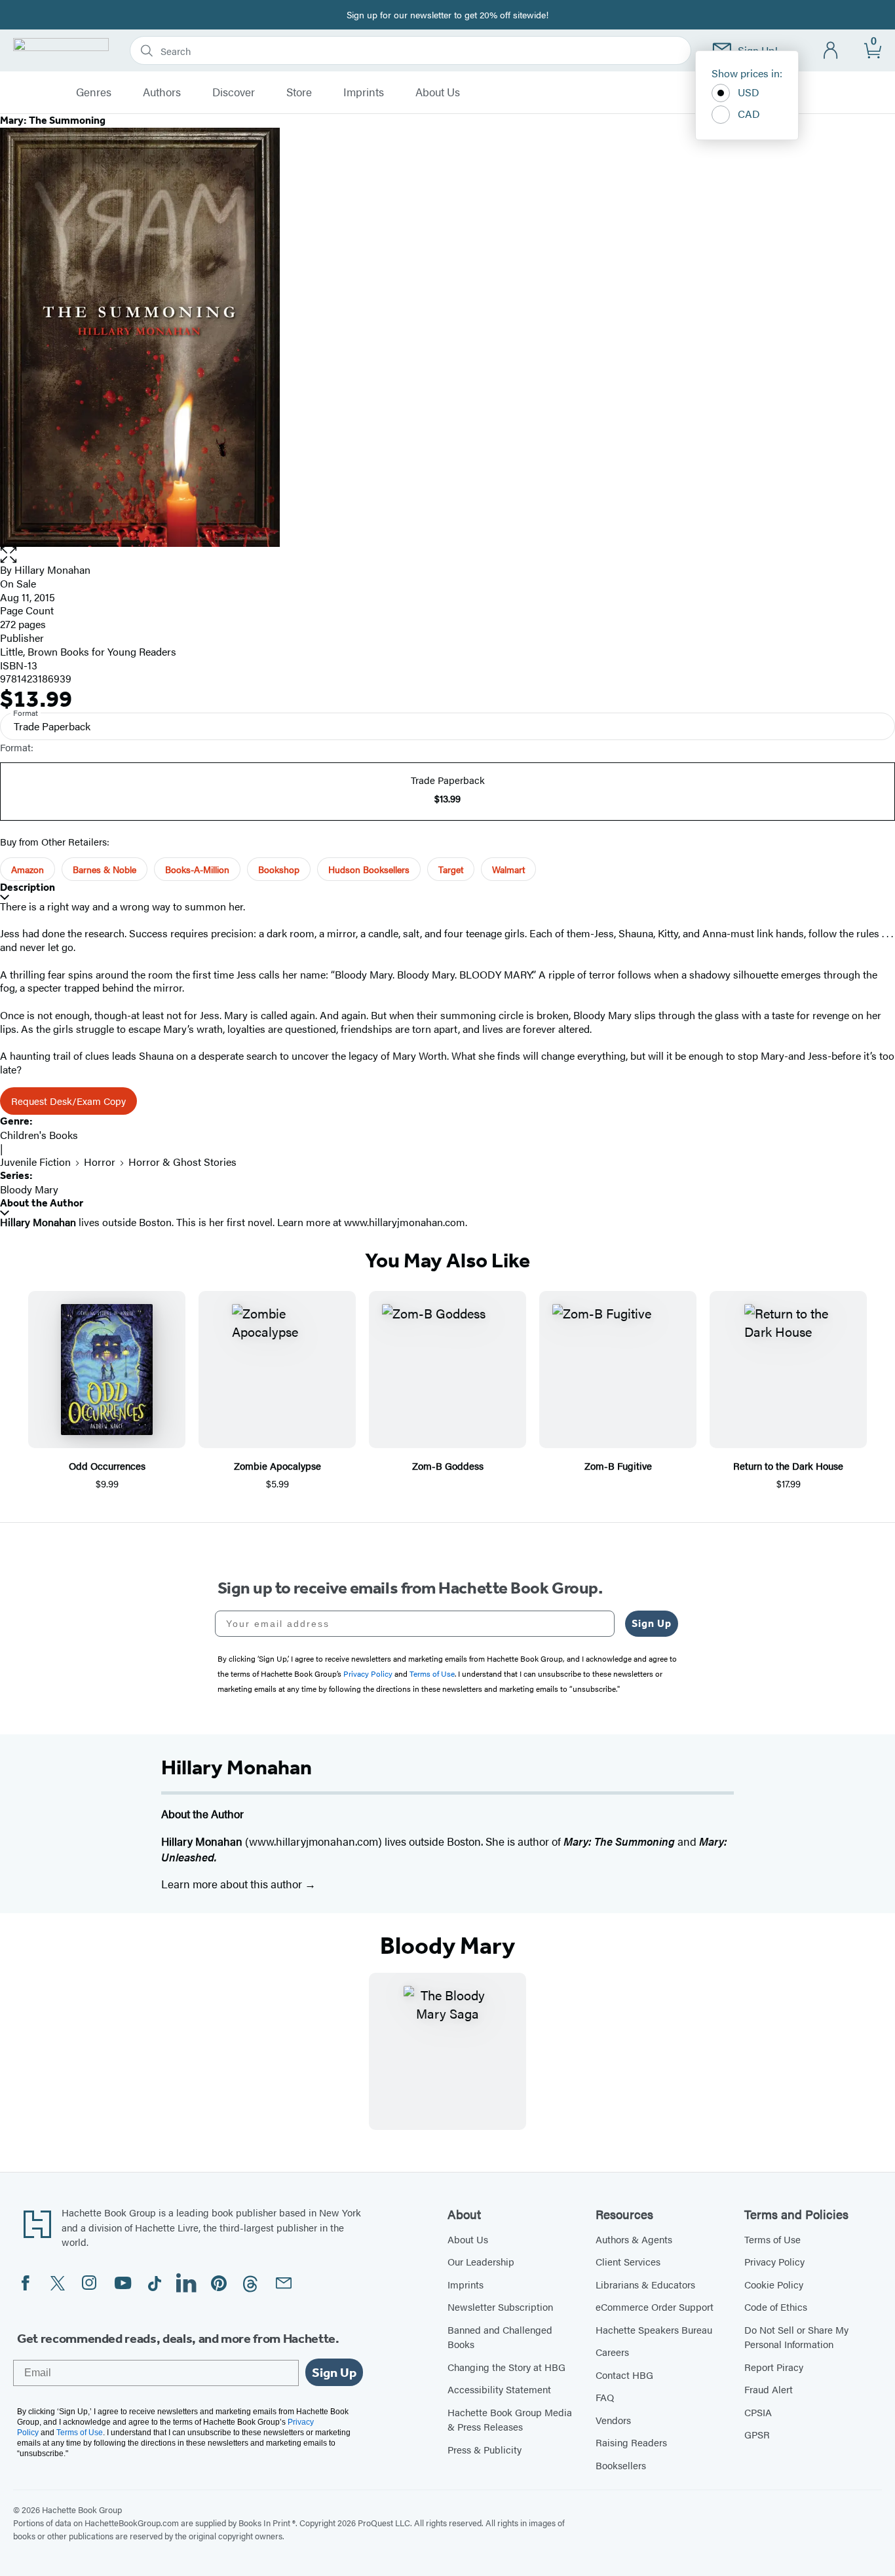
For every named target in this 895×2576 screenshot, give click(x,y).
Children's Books (39, 1135)
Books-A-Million (197, 869)
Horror (100, 1162)
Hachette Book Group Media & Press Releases (510, 2419)
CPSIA (758, 2412)
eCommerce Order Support (655, 2306)
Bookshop (279, 869)
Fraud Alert (769, 2389)
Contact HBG (624, 2375)
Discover (234, 92)
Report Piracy (774, 2367)
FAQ (605, 2397)
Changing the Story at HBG (506, 2367)
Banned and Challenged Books (500, 2337)
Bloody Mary (29, 1189)
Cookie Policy (774, 2284)
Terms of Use (772, 2239)
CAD (749, 114)
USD (749, 92)
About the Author (42, 1203)
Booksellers (621, 2465)
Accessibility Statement (499, 2389)
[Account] (831, 51)
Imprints (364, 92)
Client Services (628, 2261)
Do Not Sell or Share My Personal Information (796, 2337)
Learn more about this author (233, 1884)
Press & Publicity (485, 2449)
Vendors (613, 2420)
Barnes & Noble (105, 869)
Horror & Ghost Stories (182, 1162)
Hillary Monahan (52, 569)
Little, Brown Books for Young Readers (88, 651)
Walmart (508, 869)
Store (299, 92)
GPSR (757, 2434)
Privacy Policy (774, 2261)
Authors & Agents (634, 2239)
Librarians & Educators (645, 2284)
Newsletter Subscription (500, 2306)
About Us (438, 92)
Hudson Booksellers (369, 869)
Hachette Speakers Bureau (654, 2329)
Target (451, 869)
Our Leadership (481, 2261)
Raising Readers (631, 2442)
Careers (612, 2352)
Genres (94, 92)
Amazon (28, 869)
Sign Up (652, 1623)
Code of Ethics (776, 2306)
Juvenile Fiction (35, 1162)
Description (28, 887)
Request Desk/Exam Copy (68, 1101)
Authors (162, 92)
